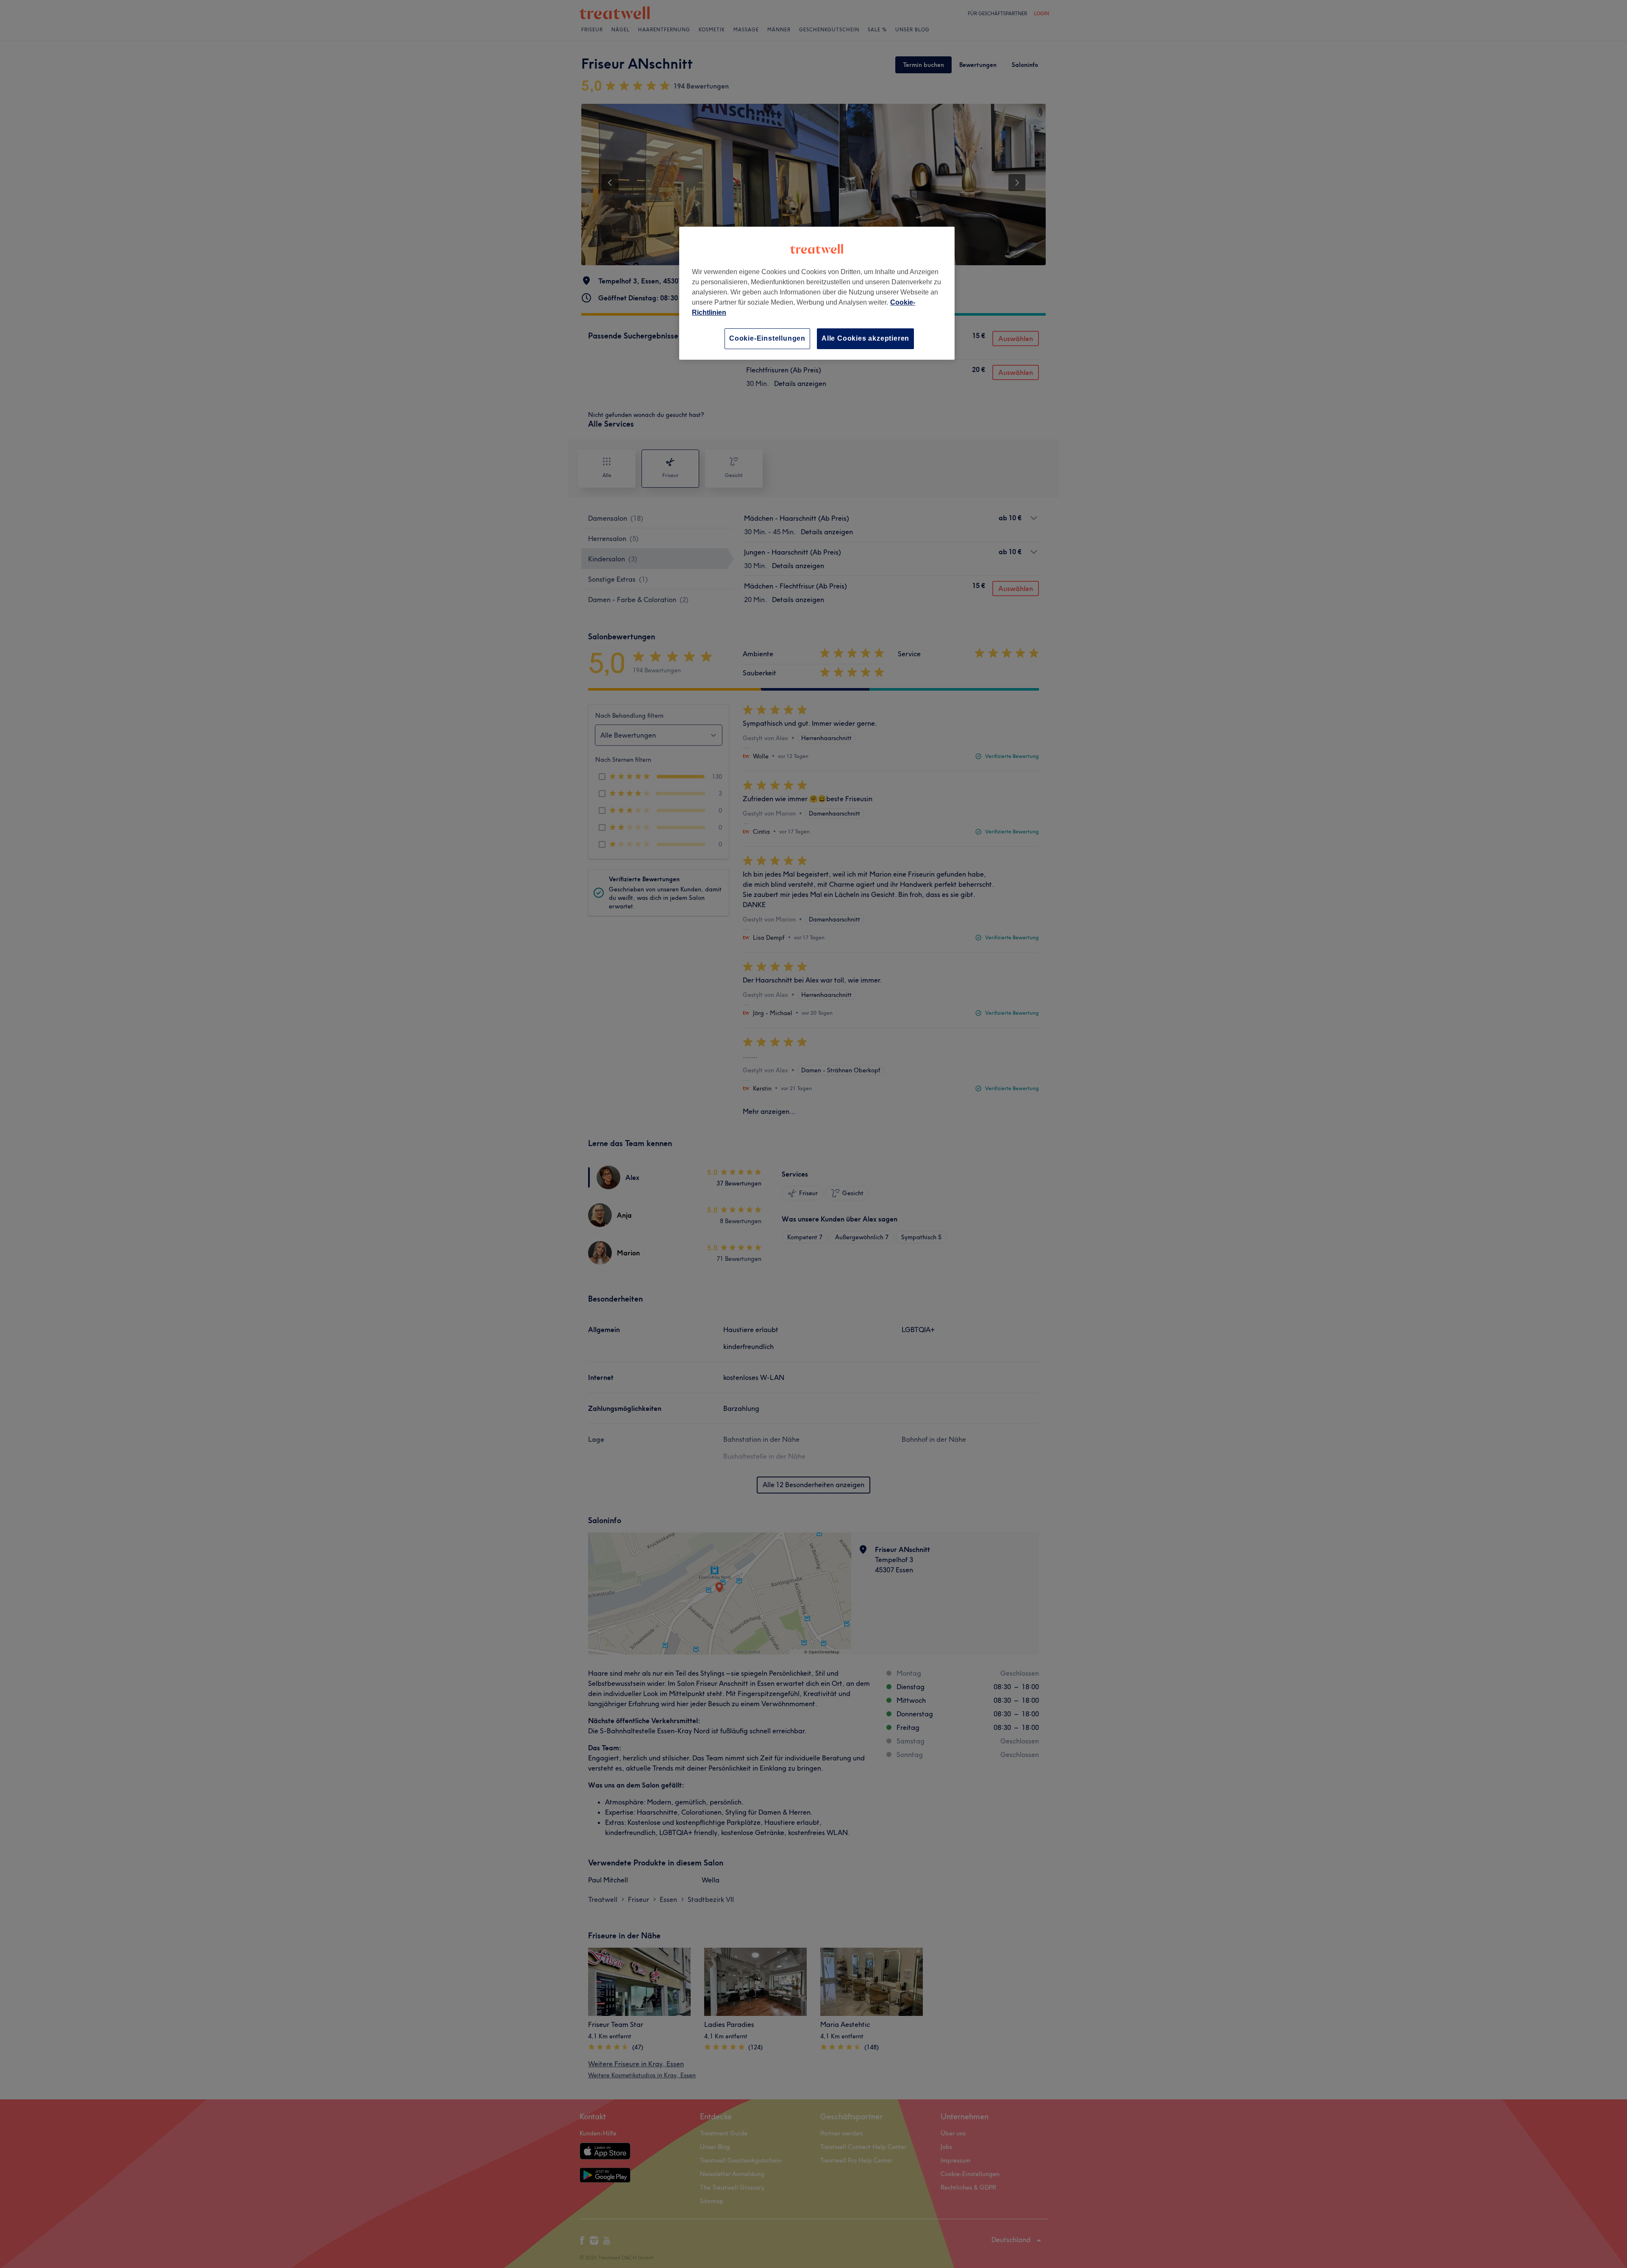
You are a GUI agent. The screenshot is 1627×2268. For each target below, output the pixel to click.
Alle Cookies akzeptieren (865, 338)
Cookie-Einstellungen (767, 338)
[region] (817, 293)
